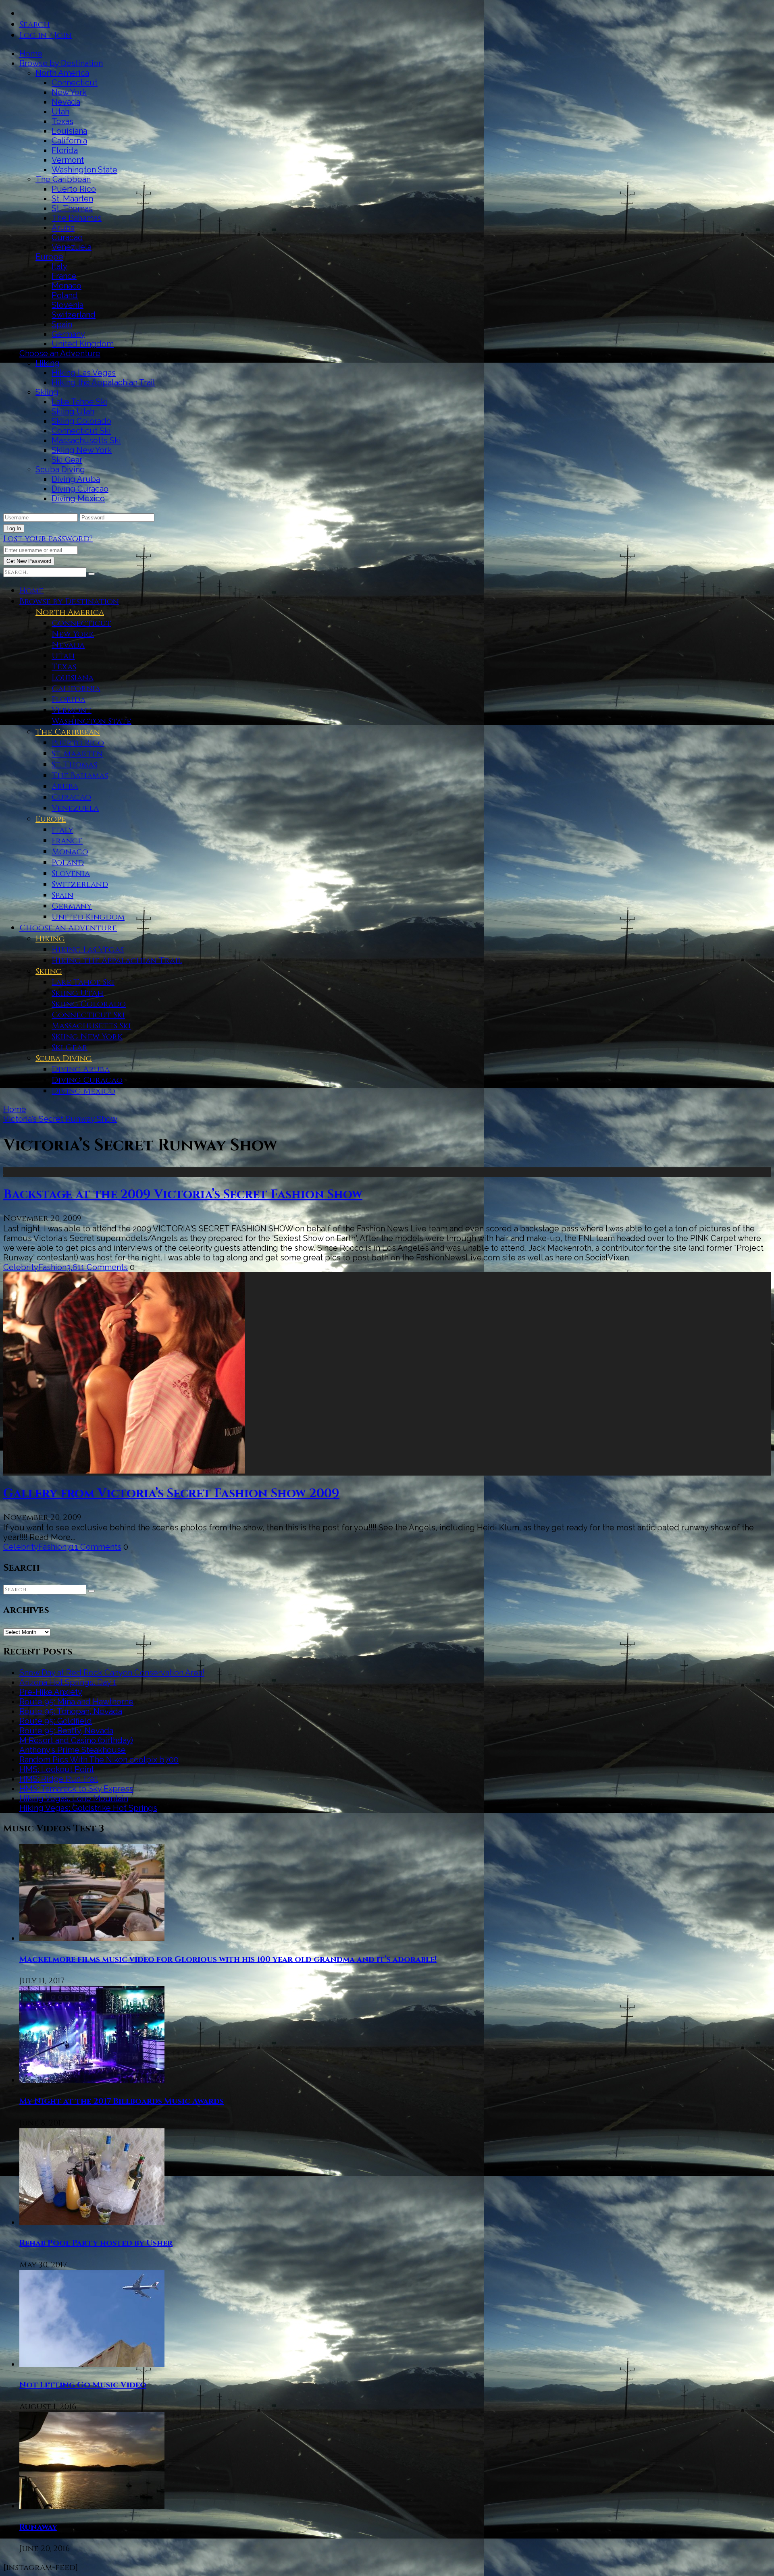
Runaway (38, 2527)
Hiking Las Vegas (84, 373)
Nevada (66, 102)
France (64, 276)
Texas (62, 121)
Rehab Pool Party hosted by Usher (96, 2243)
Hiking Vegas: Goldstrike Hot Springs (88, 1808)
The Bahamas (77, 218)
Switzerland (74, 315)
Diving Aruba (76, 479)
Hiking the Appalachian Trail (103, 382)
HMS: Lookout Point (57, 1769)
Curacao (67, 237)
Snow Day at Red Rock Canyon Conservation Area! (112, 1673)
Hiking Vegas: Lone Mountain (74, 1798)
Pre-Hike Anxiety (51, 1692)
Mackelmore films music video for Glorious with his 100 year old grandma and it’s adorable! (228, 1959)
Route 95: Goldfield (56, 1721)
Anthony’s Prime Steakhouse (73, 1750)
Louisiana (69, 131)
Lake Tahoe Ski (79, 402)
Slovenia (68, 305)
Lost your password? (48, 539)
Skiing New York (82, 450)
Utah (60, 112)
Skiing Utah (73, 411)
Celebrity (21, 1267)
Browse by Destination (61, 63)
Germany (68, 334)
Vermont (68, 160)
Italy (59, 266)
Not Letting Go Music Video (83, 2385)
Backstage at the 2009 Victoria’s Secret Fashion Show (183, 1195)
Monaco (67, 286)
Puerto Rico (74, 189)
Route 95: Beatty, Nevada (66, 1731)
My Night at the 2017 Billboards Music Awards (122, 2101)
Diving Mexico (78, 498)
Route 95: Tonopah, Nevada (71, 1711)
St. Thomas (72, 208)
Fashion (52, 1267)
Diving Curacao (80, 489)
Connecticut (75, 83)
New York (69, 92)
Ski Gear (67, 460)
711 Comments (94, 1547)
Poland (65, 295)
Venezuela (72, 247)
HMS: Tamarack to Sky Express (76, 1789)
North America (62, 73)
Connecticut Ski (81, 431)
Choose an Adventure (60, 353)
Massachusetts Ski (86, 440)
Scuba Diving (60, 469)
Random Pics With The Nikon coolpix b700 (99, 1760)
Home (31, 54)
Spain (62, 324)
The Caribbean (63, 179)
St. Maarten (72, 199)
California (69, 141)
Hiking (48, 363)
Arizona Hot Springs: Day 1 (68, 1682)
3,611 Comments (97, 1267)
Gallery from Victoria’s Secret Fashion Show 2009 (171, 1494)
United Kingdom (83, 344)
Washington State (84, 170)
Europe (49, 257)
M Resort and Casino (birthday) (76, 1740)
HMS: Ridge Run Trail (59, 1779)
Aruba (63, 228)
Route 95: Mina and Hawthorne (76, 1702)
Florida (65, 150)
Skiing (47, 392)
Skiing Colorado (81, 421)
